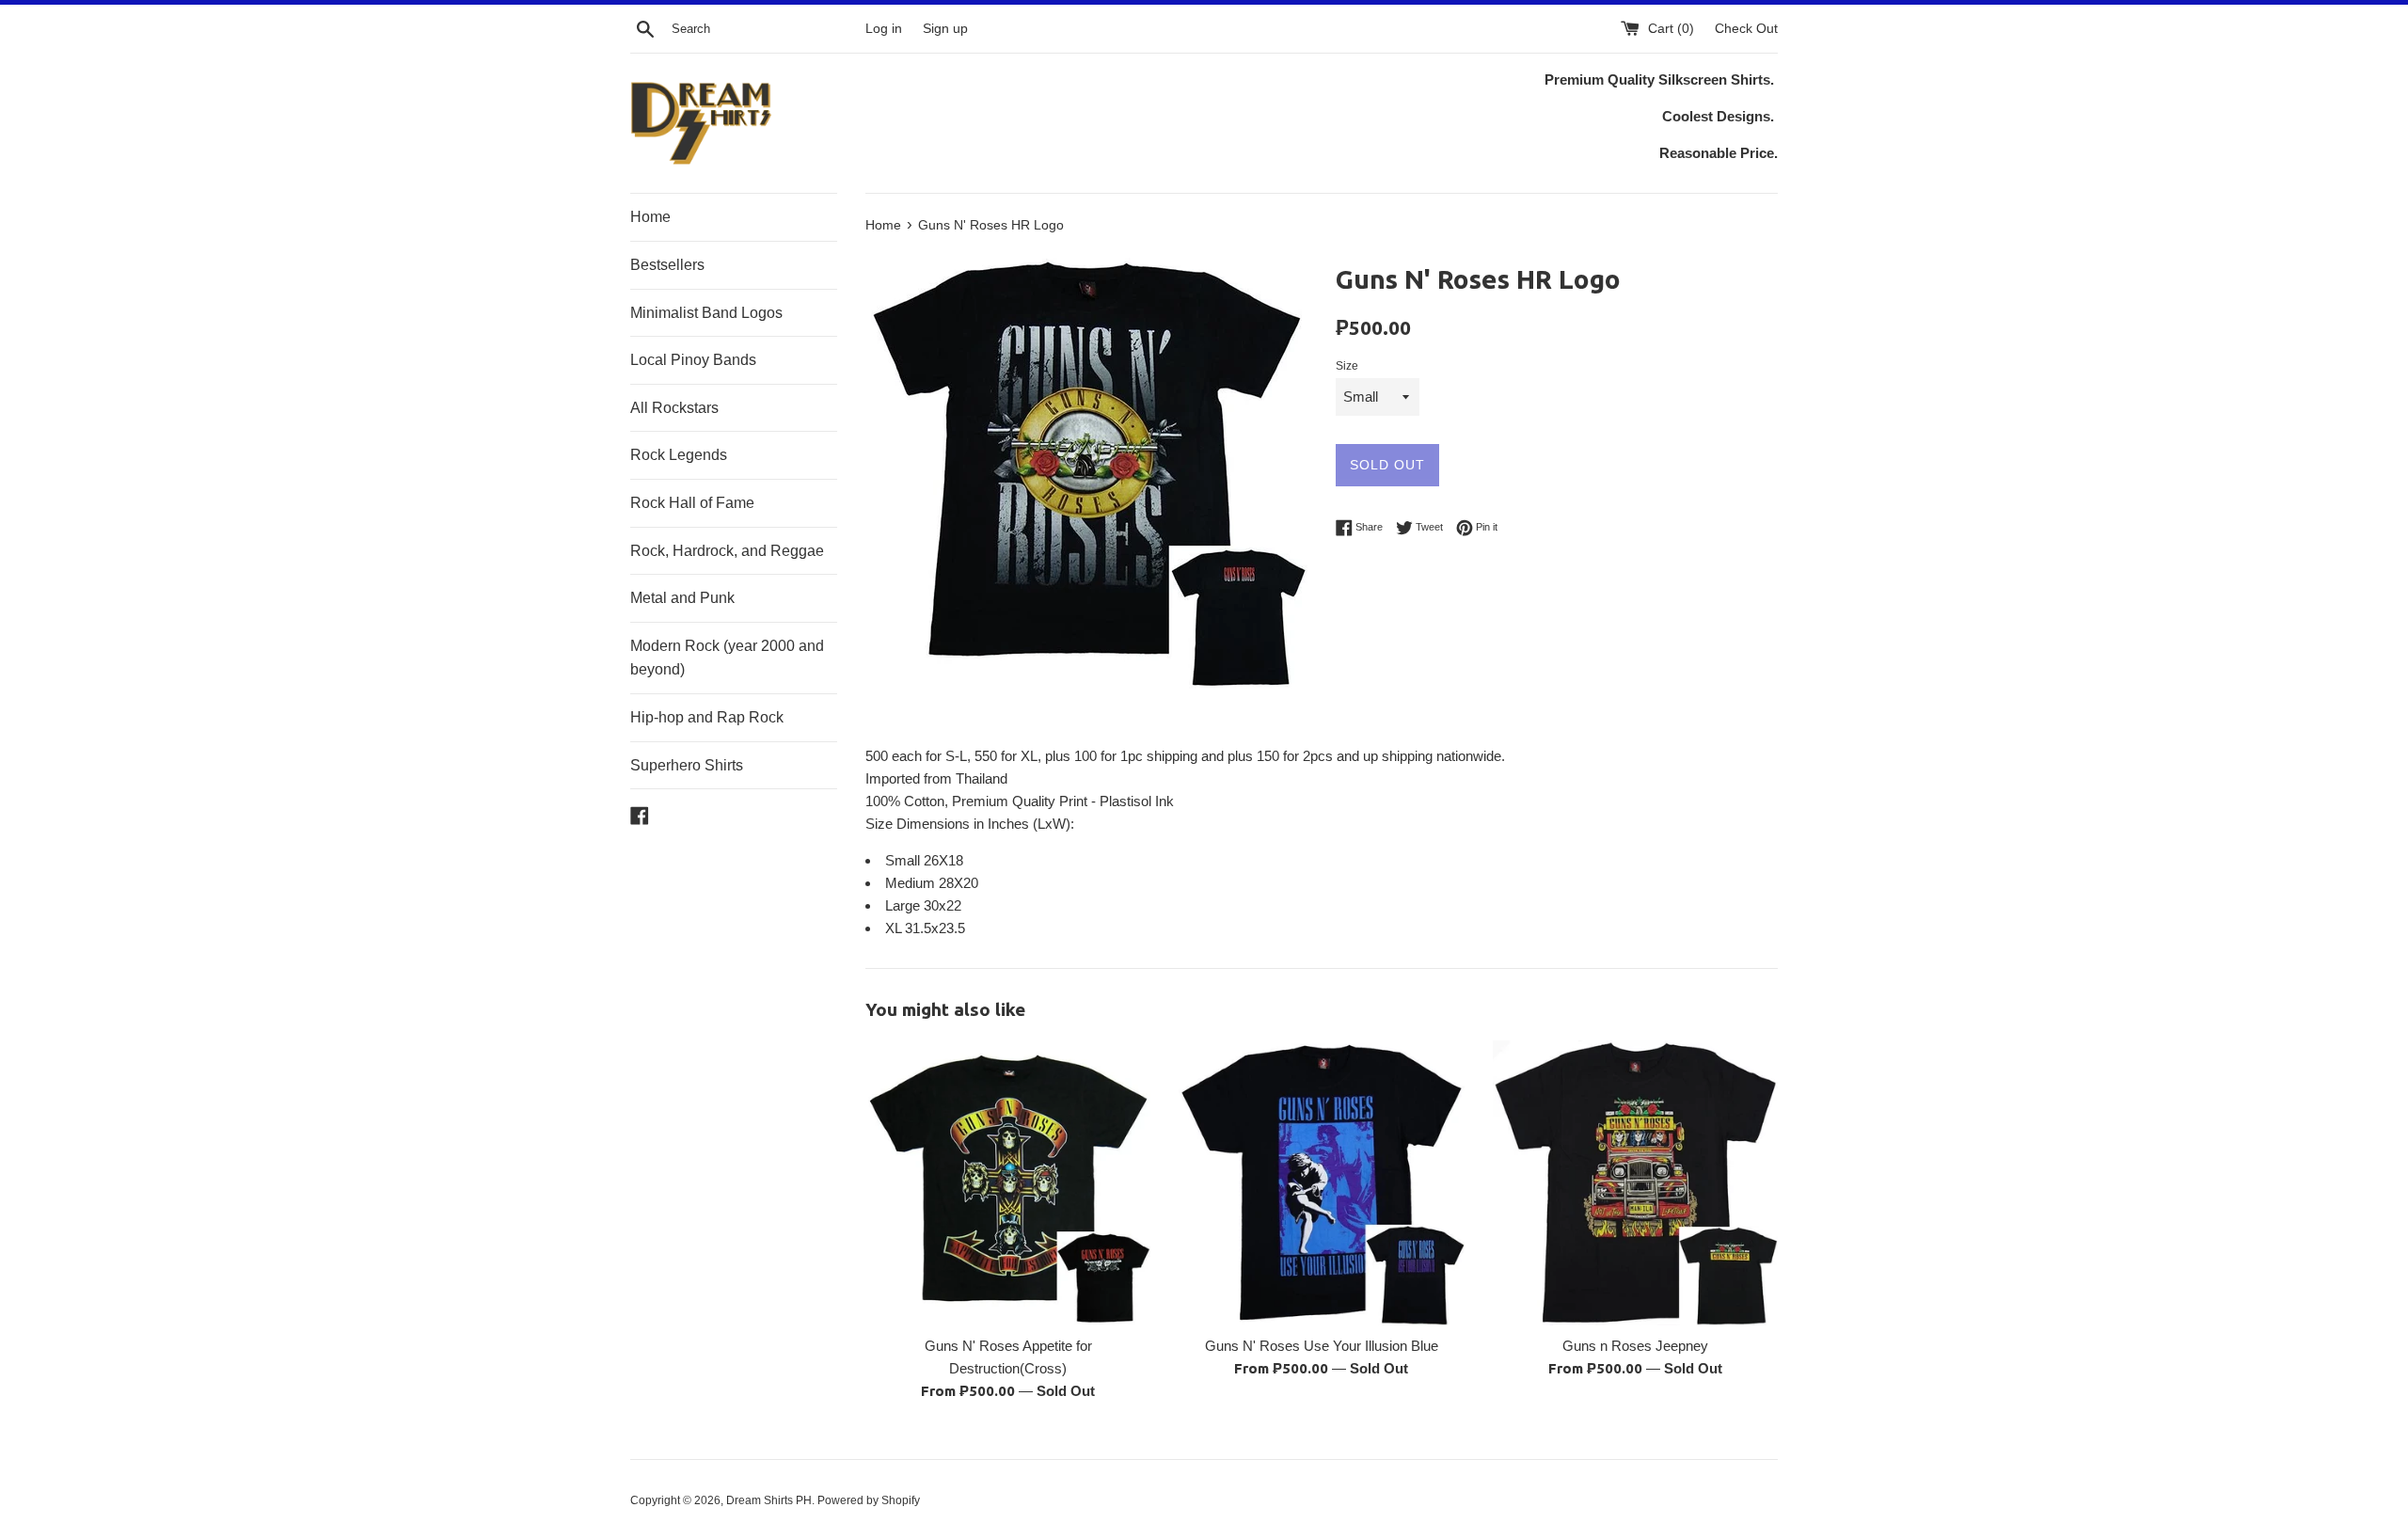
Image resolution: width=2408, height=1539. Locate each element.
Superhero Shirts (687, 765)
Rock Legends (679, 455)
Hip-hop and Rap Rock (707, 717)
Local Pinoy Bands (693, 360)
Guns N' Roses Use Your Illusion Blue (1322, 1346)
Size (1347, 366)
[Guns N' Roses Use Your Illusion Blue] (1321, 1183)
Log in (884, 29)
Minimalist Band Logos (706, 313)
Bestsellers (667, 265)
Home (650, 217)
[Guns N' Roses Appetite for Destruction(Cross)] (1008, 1183)
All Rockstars (674, 408)
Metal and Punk (682, 598)
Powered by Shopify (869, 1500)
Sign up (945, 29)
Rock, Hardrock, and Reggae (727, 551)
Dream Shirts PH (769, 1500)
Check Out (1746, 29)
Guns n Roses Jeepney (1635, 1346)
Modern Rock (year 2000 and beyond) (727, 658)
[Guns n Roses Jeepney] (1635, 1183)
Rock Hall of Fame (692, 503)
